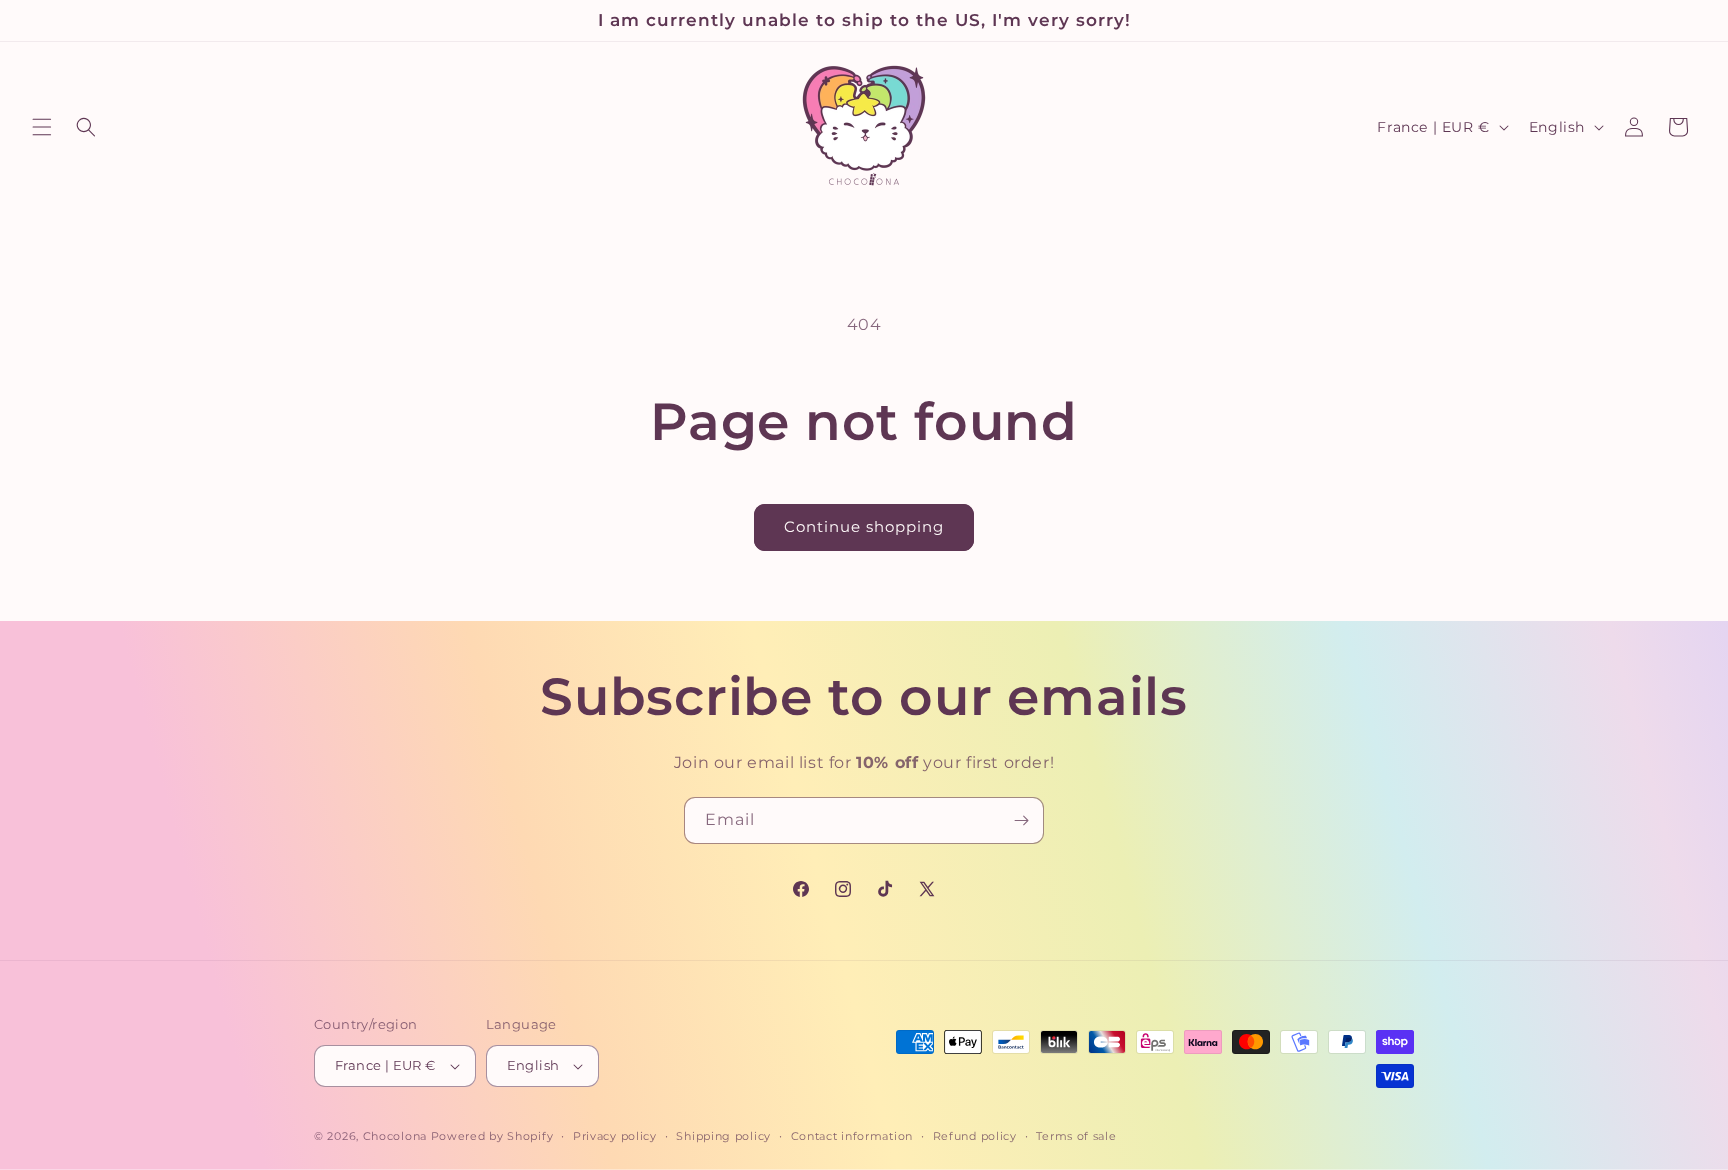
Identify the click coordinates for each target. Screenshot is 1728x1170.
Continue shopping (864, 526)
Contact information (852, 1136)
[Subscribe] (1021, 820)
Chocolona (395, 1136)
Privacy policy (615, 1136)
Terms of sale (1076, 1136)
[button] (42, 127)
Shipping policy (723, 1136)
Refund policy (975, 1136)
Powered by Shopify (492, 1136)
